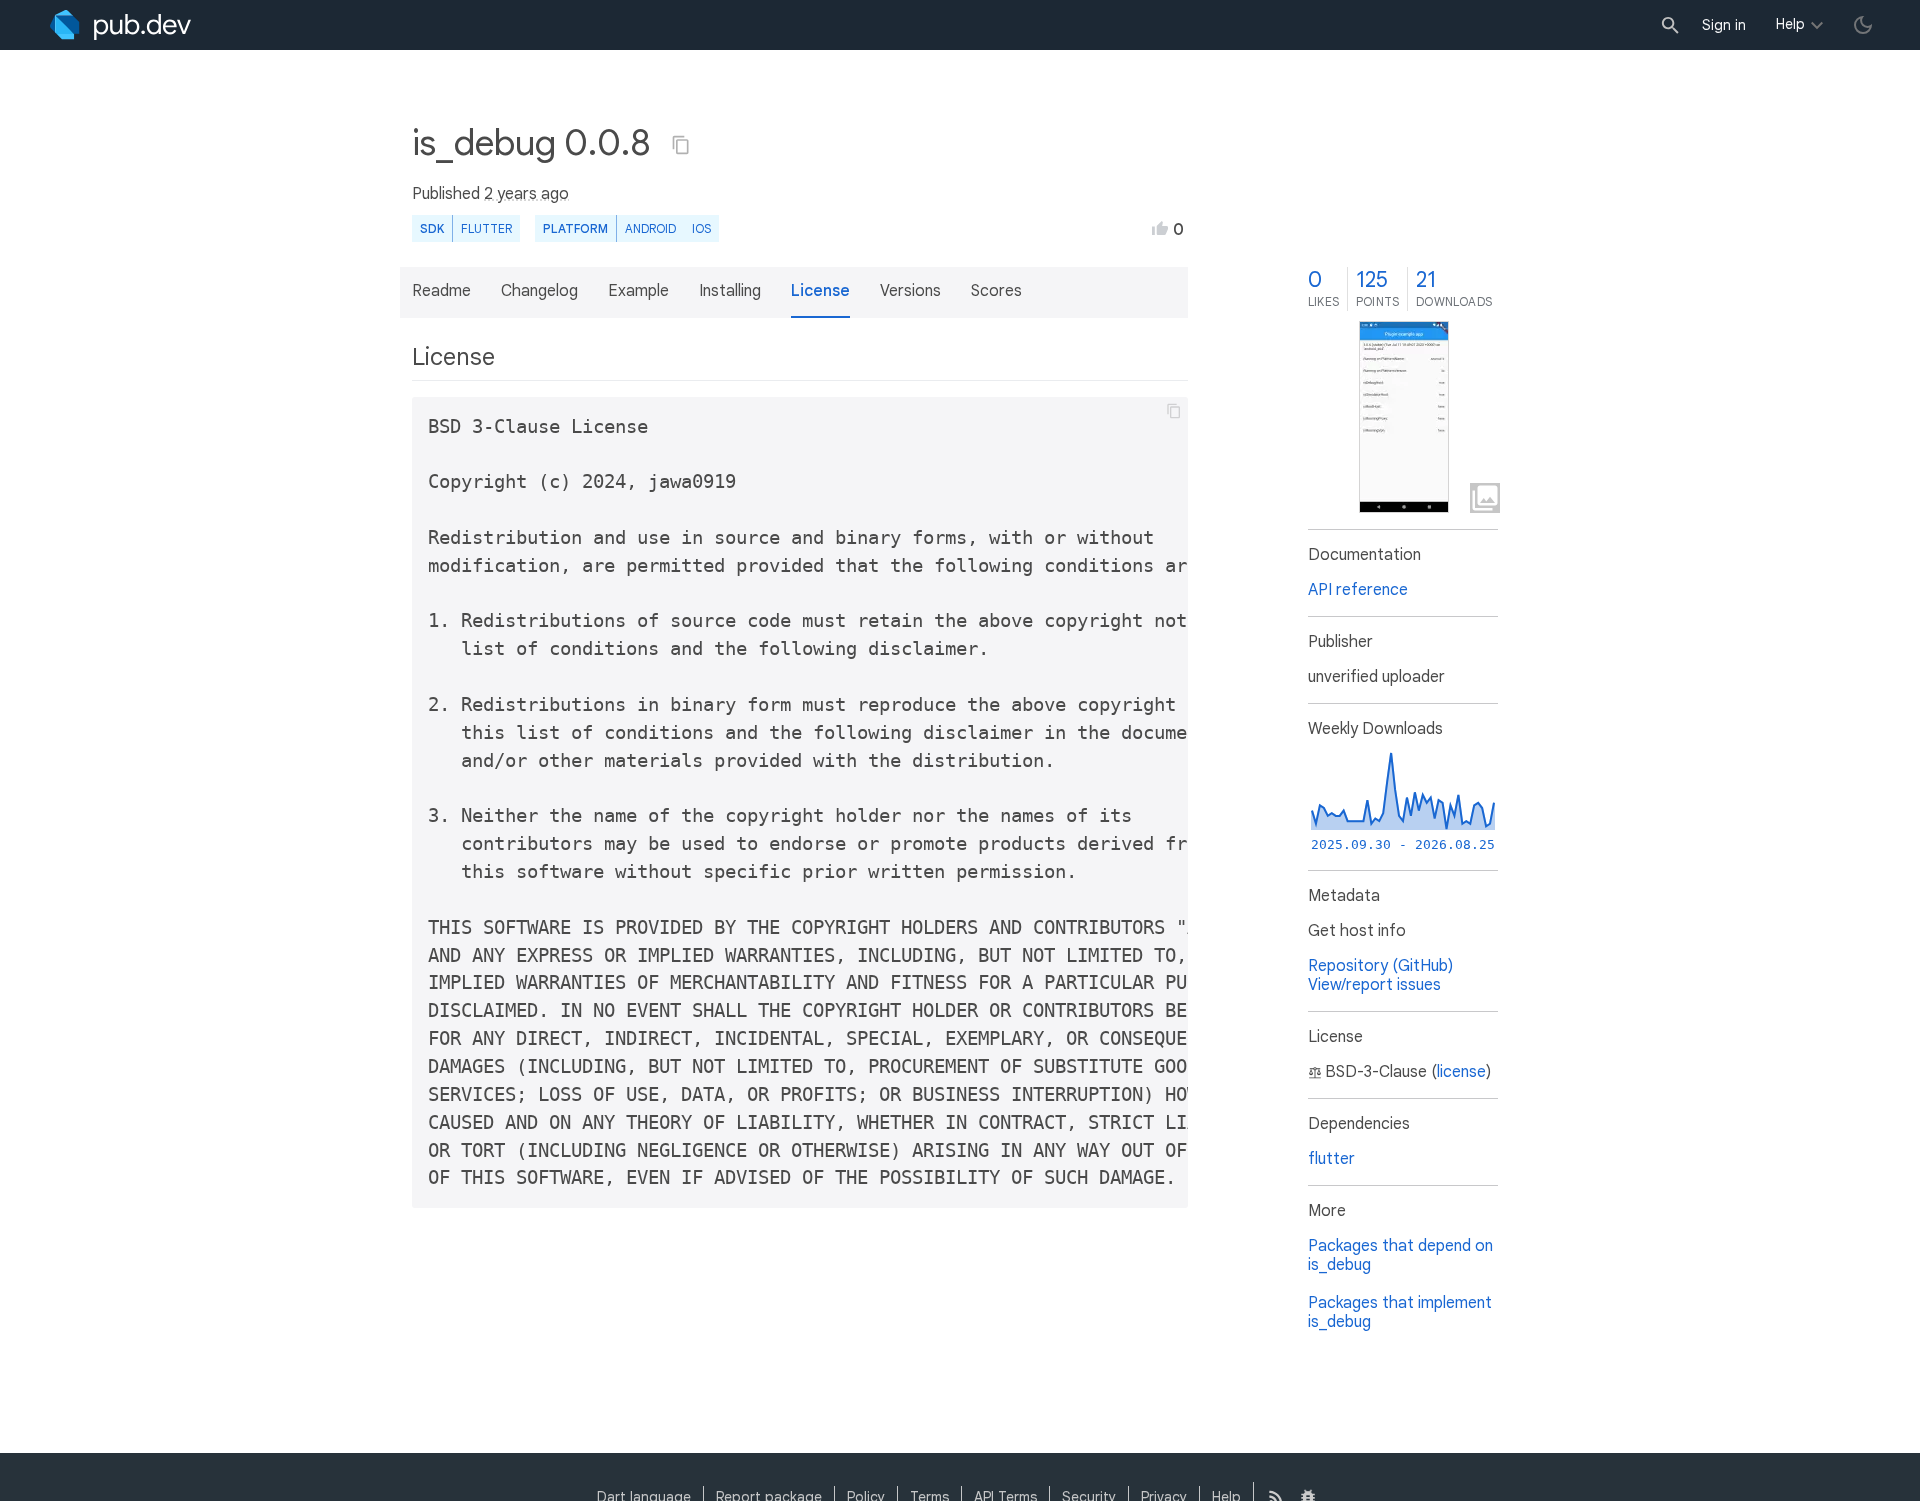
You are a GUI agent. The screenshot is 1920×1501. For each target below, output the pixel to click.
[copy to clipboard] (1174, 411)
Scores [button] (996, 291)
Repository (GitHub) (1380, 966)
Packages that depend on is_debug (1400, 1255)
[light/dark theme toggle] (1863, 25)
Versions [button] (910, 291)
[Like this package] (1160, 228)
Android (650, 228)
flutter (1331, 1159)
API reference (1358, 590)
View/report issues (1374, 985)
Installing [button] (730, 291)
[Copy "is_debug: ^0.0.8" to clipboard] (681, 145)
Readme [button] (441, 291)
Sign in (1724, 25)
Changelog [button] (539, 291)
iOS (701, 228)
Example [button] (638, 291)
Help (1790, 24)
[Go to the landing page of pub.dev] (120, 25)
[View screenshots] (1404, 417)
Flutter (486, 228)
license (1461, 1072)
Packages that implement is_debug (1400, 1312)
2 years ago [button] (526, 194)
